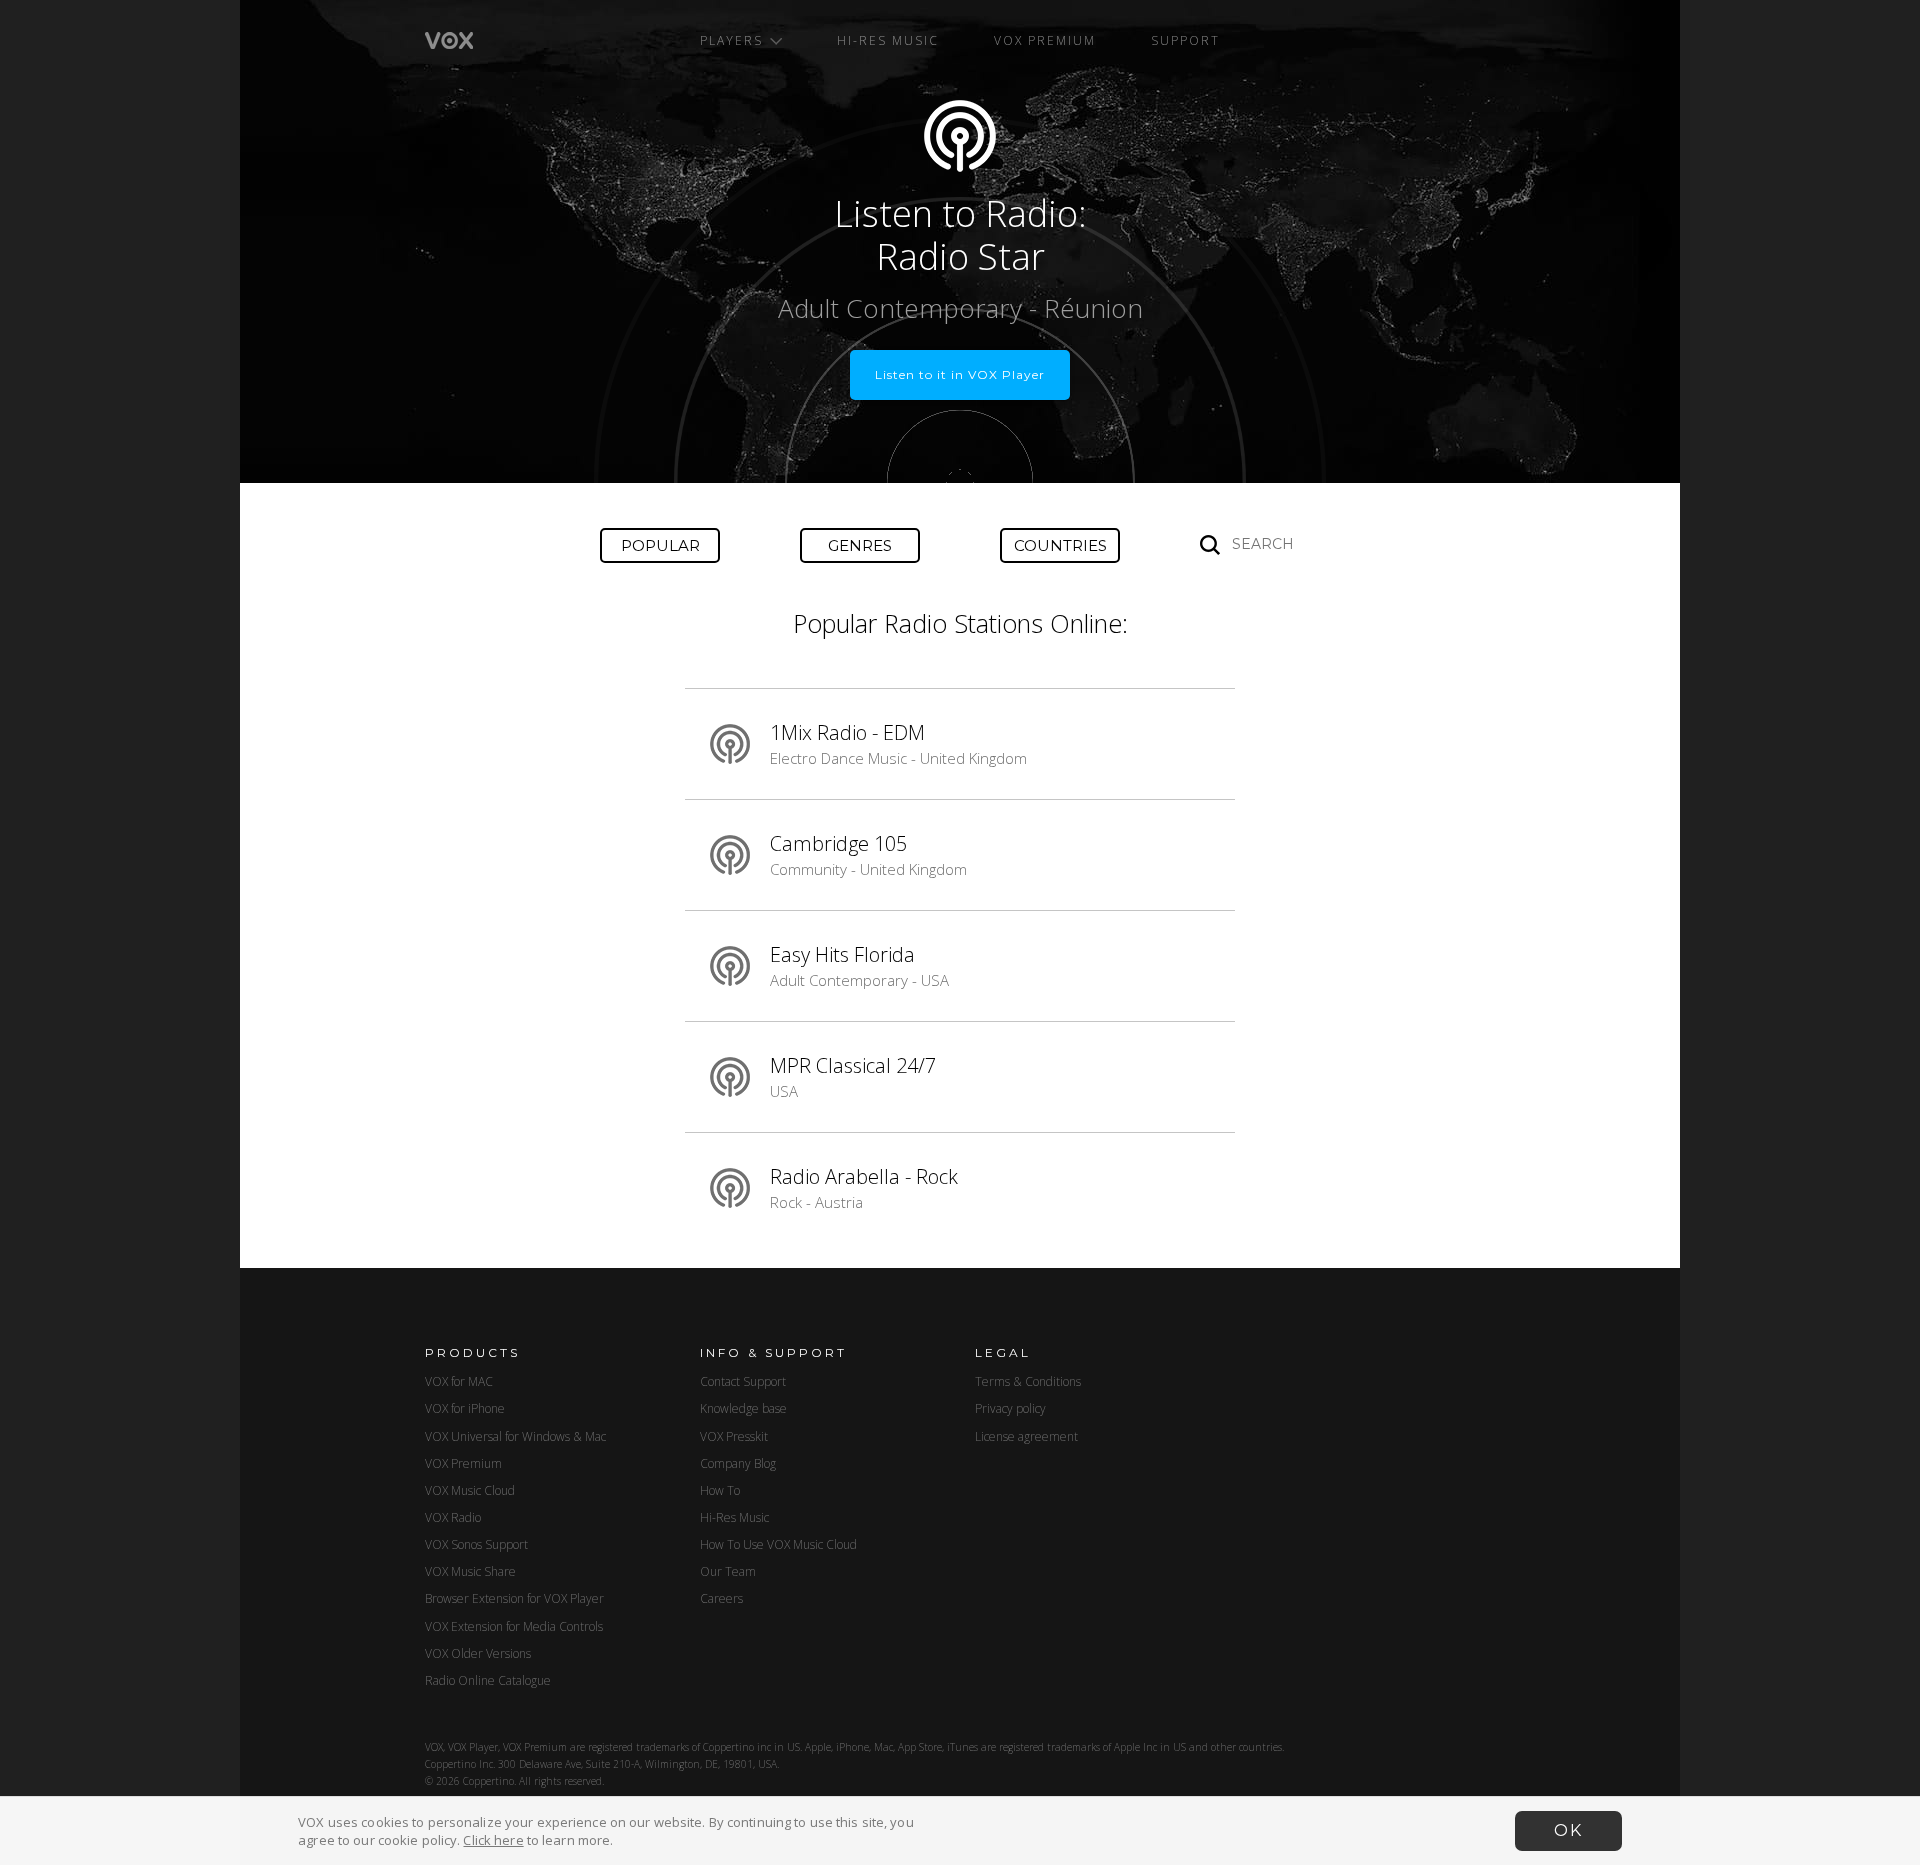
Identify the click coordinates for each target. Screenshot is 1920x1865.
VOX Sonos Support (476, 1544)
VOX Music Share (470, 1571)
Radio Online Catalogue (488, 1680)
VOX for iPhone (465, 1408)
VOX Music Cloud (470, 1490)
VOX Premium (1045, 40)
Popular (660, 545)
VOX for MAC (459, 1381)
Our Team (728, 1571)
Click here (493, 1840)
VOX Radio (453, 1517)
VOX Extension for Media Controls (514, 1626)
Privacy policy (1010, 1408)
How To (720, 1490)
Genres (860, 545)
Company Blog (738, 1463)
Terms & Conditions (1028, 1381)
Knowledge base (743, 1408)
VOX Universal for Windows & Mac (515, 1436)
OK (1568, 1830)
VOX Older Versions (478, 1653)
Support (1185, 40)
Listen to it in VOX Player (960, 374)
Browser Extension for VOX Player (514, 1598)
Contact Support (743, 1381)
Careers (721, 1598)
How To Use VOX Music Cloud (778, 1544)
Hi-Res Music (888, 40)
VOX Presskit (734, 1436)
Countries (1060, 545)
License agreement (1026, 1436)
